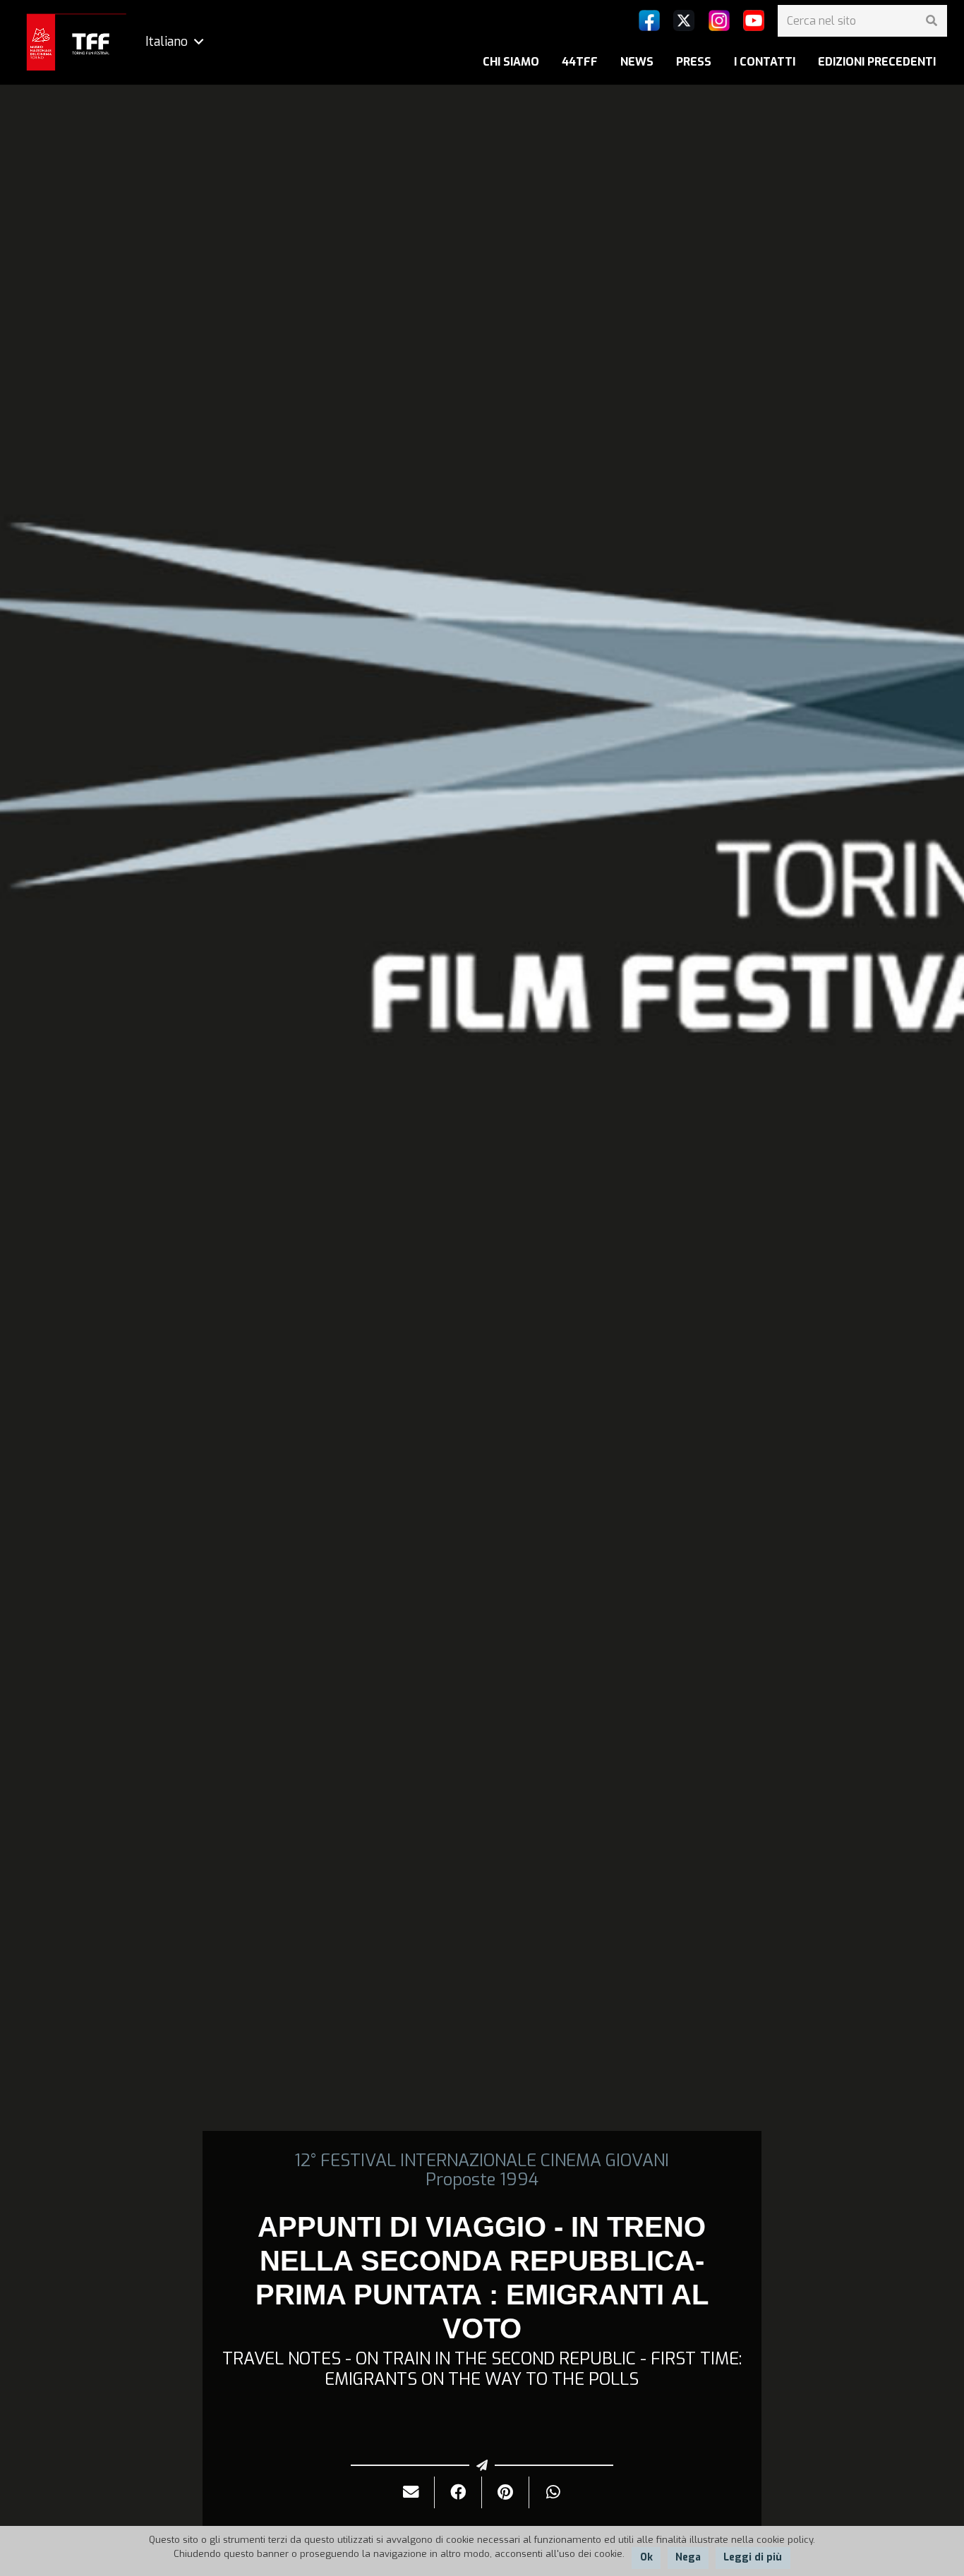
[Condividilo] (458, 2492)
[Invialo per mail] (411, 2492)
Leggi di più (753, 2557)
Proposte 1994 (482, 2180)
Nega (688, 2557)
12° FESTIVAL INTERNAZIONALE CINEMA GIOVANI (482, 2161)
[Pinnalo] (506, 2492)
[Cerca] (931, 21)
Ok (646, 2557)
